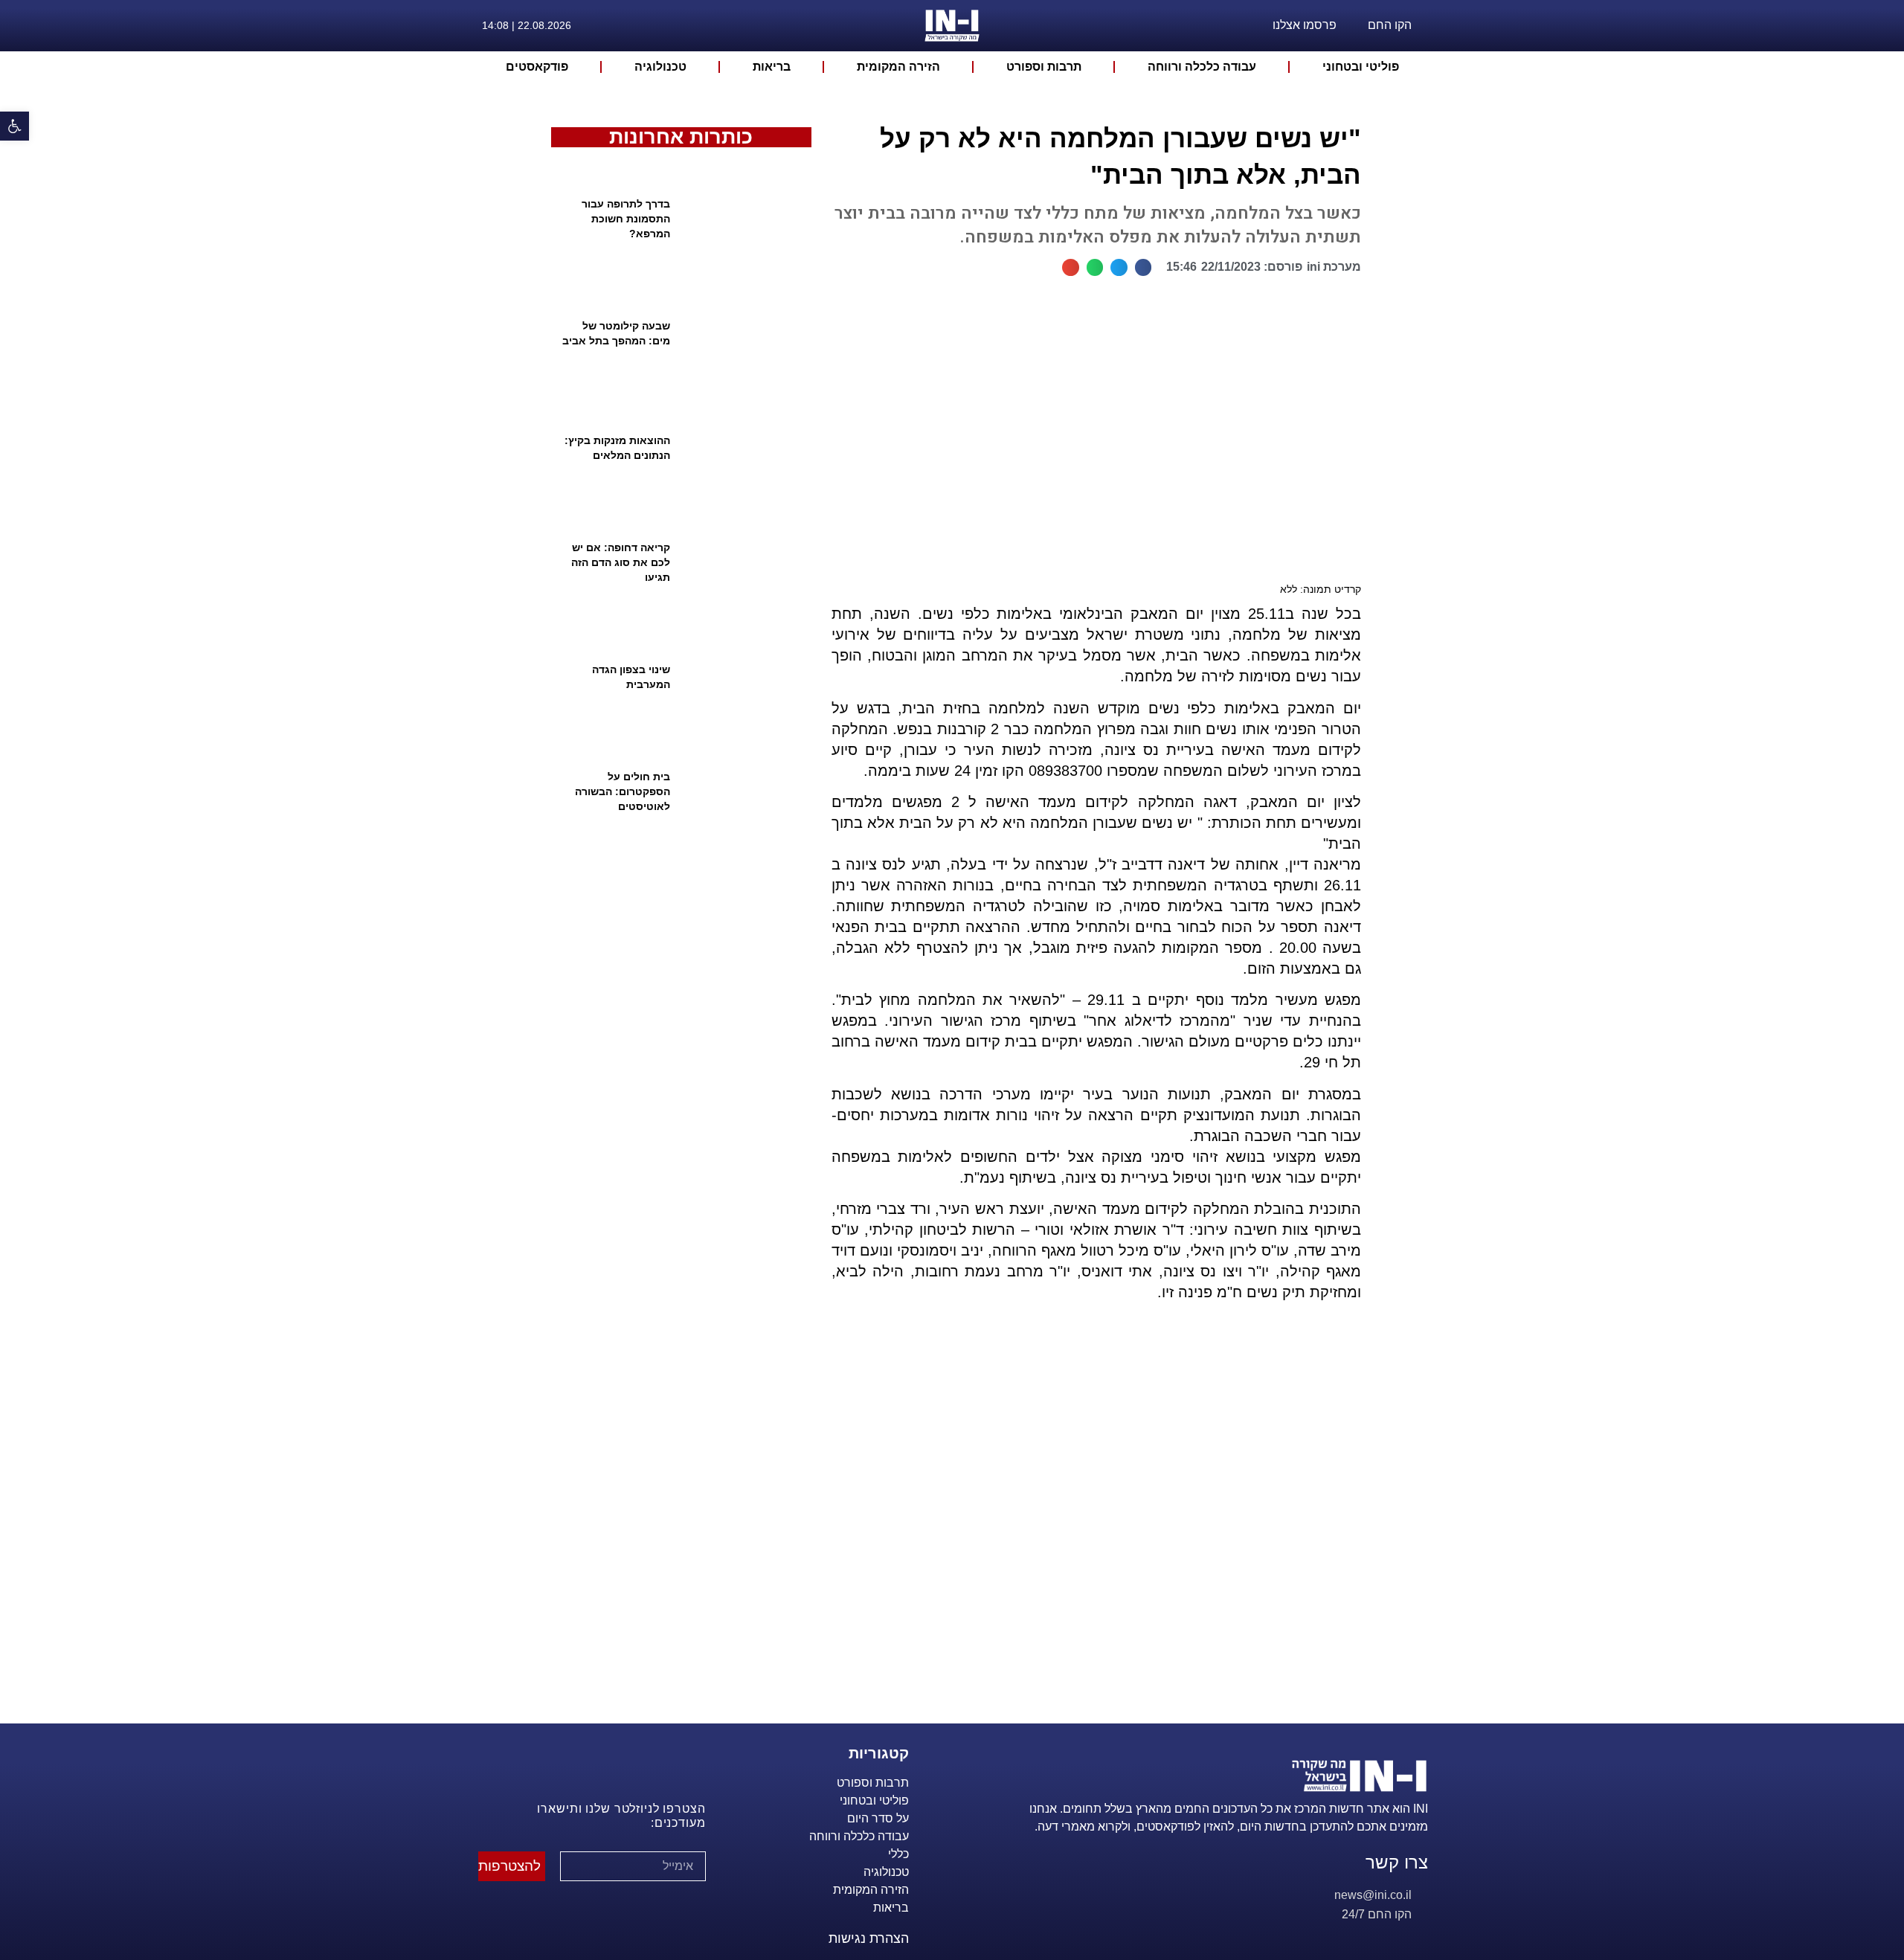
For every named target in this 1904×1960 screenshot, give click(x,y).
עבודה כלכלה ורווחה (1202, 67)
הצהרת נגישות (869, 1938)
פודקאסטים (537, 67)
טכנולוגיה (660, 67)
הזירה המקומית (898, 67)
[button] (1144, 267)
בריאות (772, 67)
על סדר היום (878, 1818)
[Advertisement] (1090, 1531)
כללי (898, 1854)
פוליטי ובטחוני (1361, 67)
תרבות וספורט (1044, 67)
